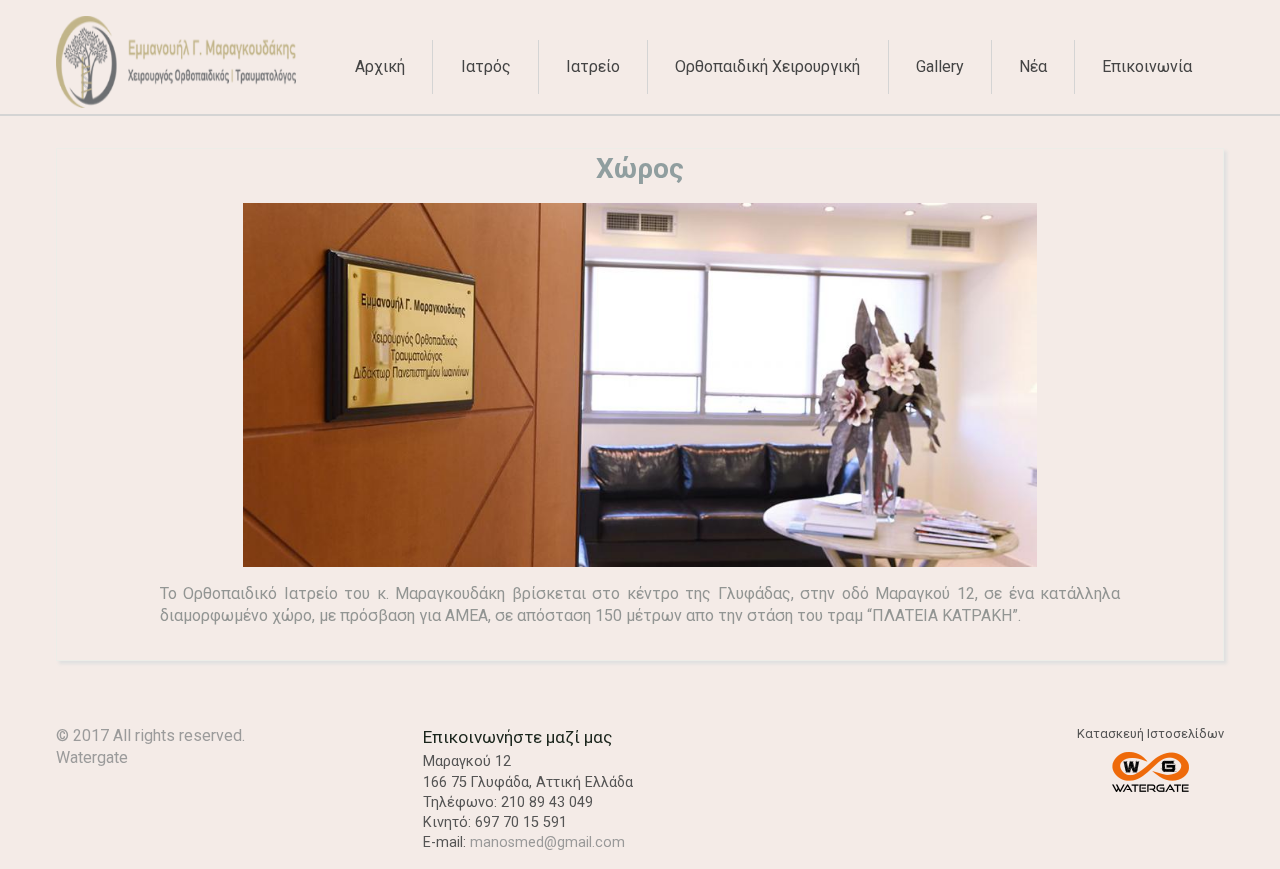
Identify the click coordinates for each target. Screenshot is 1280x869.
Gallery (940, 66)
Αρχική (380, 66)
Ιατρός (486, 66)
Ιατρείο (593, 66)
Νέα (1033, 66)
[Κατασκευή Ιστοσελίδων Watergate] (1150, 774)
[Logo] (176, 102)
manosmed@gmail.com (547, 842)
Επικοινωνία (1147, 66)
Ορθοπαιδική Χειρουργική (767, 66)
